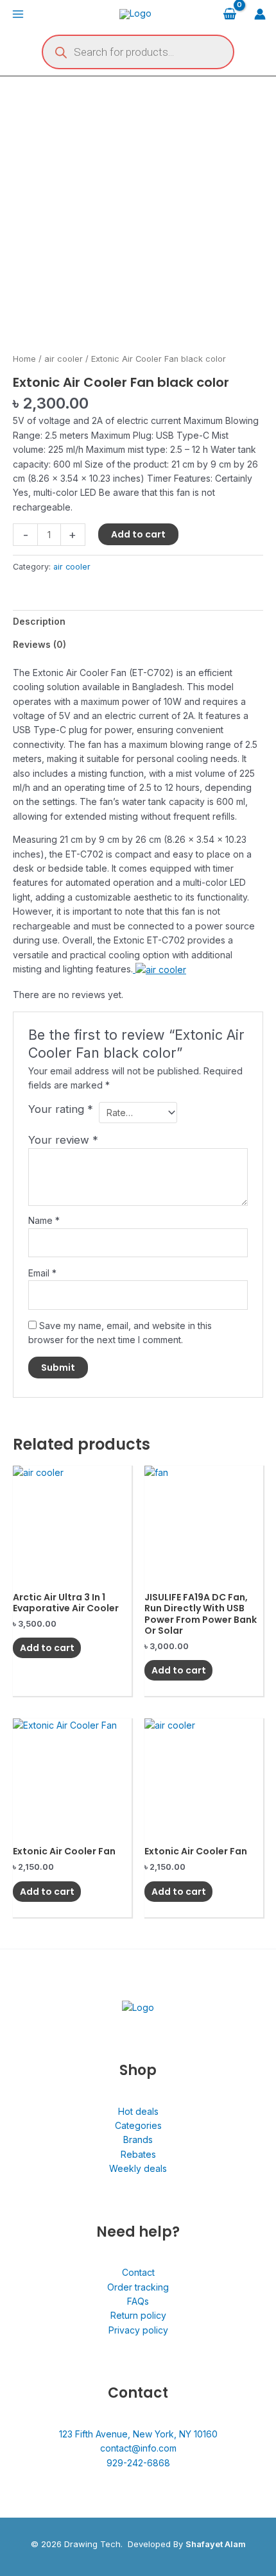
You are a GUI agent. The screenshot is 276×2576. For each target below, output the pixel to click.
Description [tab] (39, 621)
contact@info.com (138, 2448)
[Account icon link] (260, 14)
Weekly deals (138, 2168)
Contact (138, 2272)
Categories (138, 2125)
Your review (63, 1140)
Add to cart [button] (47, 1648)
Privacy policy (138, 2330)
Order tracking (138, 2287)
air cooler (64, 359)
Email (42, 1273)
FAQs (138, 2301)
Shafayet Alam (216, 2544)
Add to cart (138, 534)
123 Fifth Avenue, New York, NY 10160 (138, 2434)
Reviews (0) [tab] (39, 644)
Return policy (138, 2315)
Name (44, 1220)
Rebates (138, 2154)
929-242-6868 (138, 2463)
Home (24, 359)
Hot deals (138, 2111)
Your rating (61, 1109)
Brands (138, 2140)
